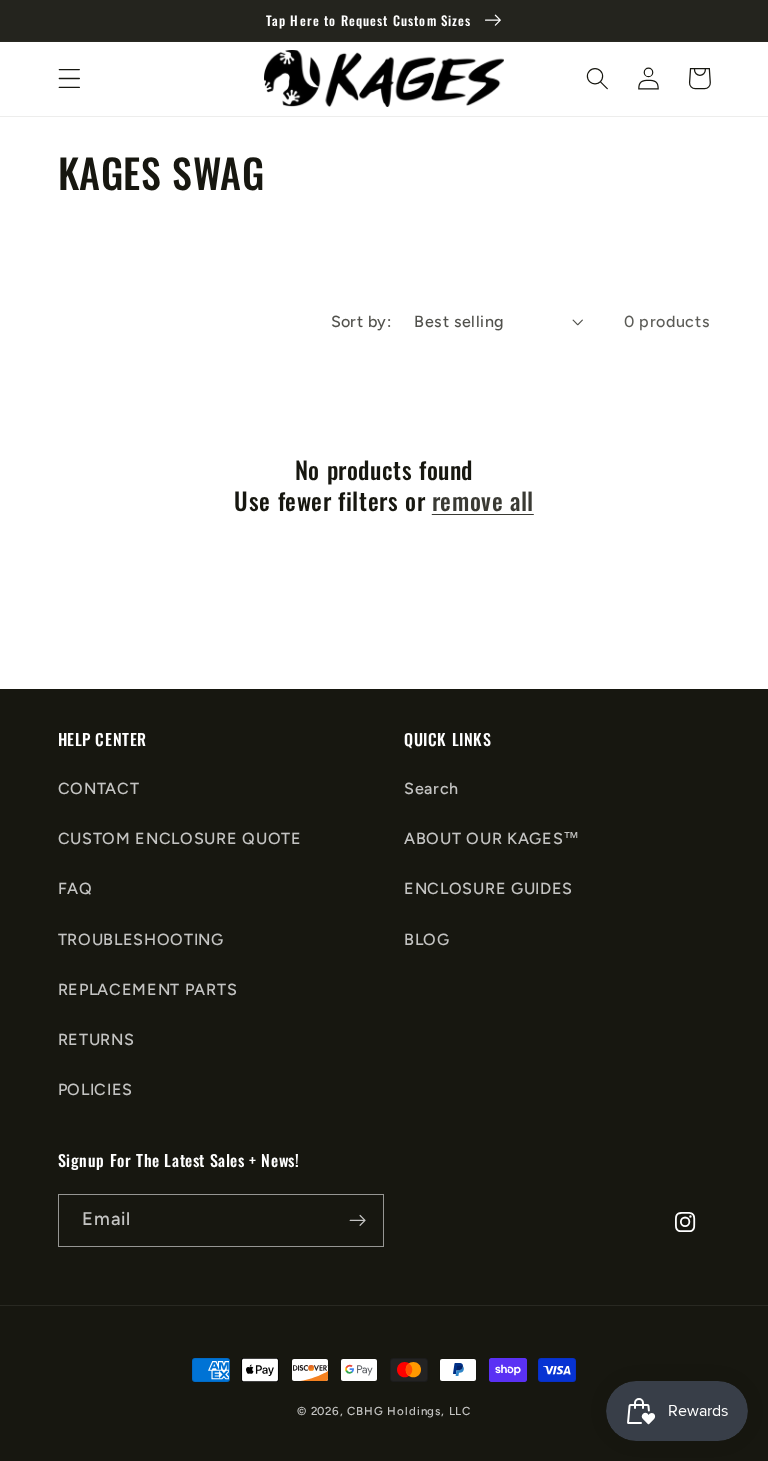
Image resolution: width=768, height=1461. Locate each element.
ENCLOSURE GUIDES (488, 888)
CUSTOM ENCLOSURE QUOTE (180, 838)
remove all (483, 500)
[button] (69, 78)
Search (431, 788)
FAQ (75, 888)
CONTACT (99, 788)
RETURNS (96, 1039)
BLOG (427, 939)
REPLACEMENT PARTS (148, 989)
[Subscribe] (357, 1221)
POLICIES (96, 1089)
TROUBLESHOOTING (141, 939)
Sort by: (361, 321)
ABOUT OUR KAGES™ (492, 838)
